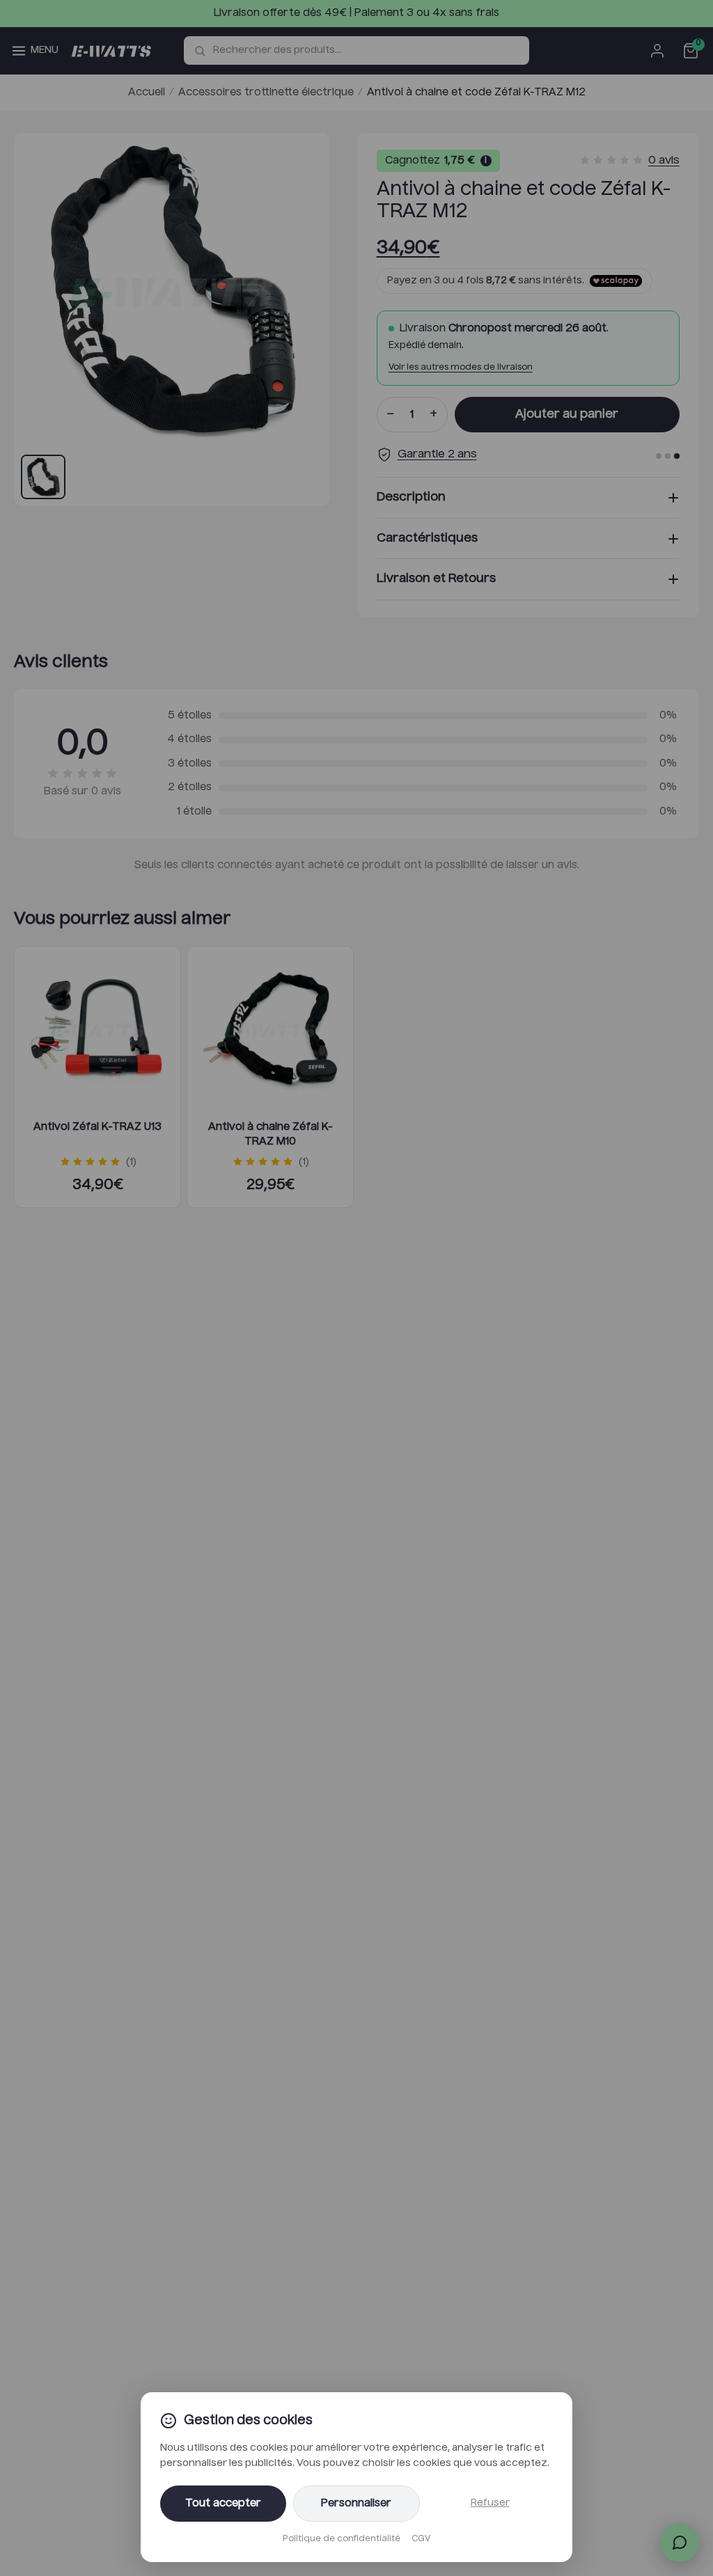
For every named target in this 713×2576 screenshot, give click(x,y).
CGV (421, 2539)
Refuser (490, 2503)
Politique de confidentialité (342, 2539)
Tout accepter (223, 2503)
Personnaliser (356, 2503)
